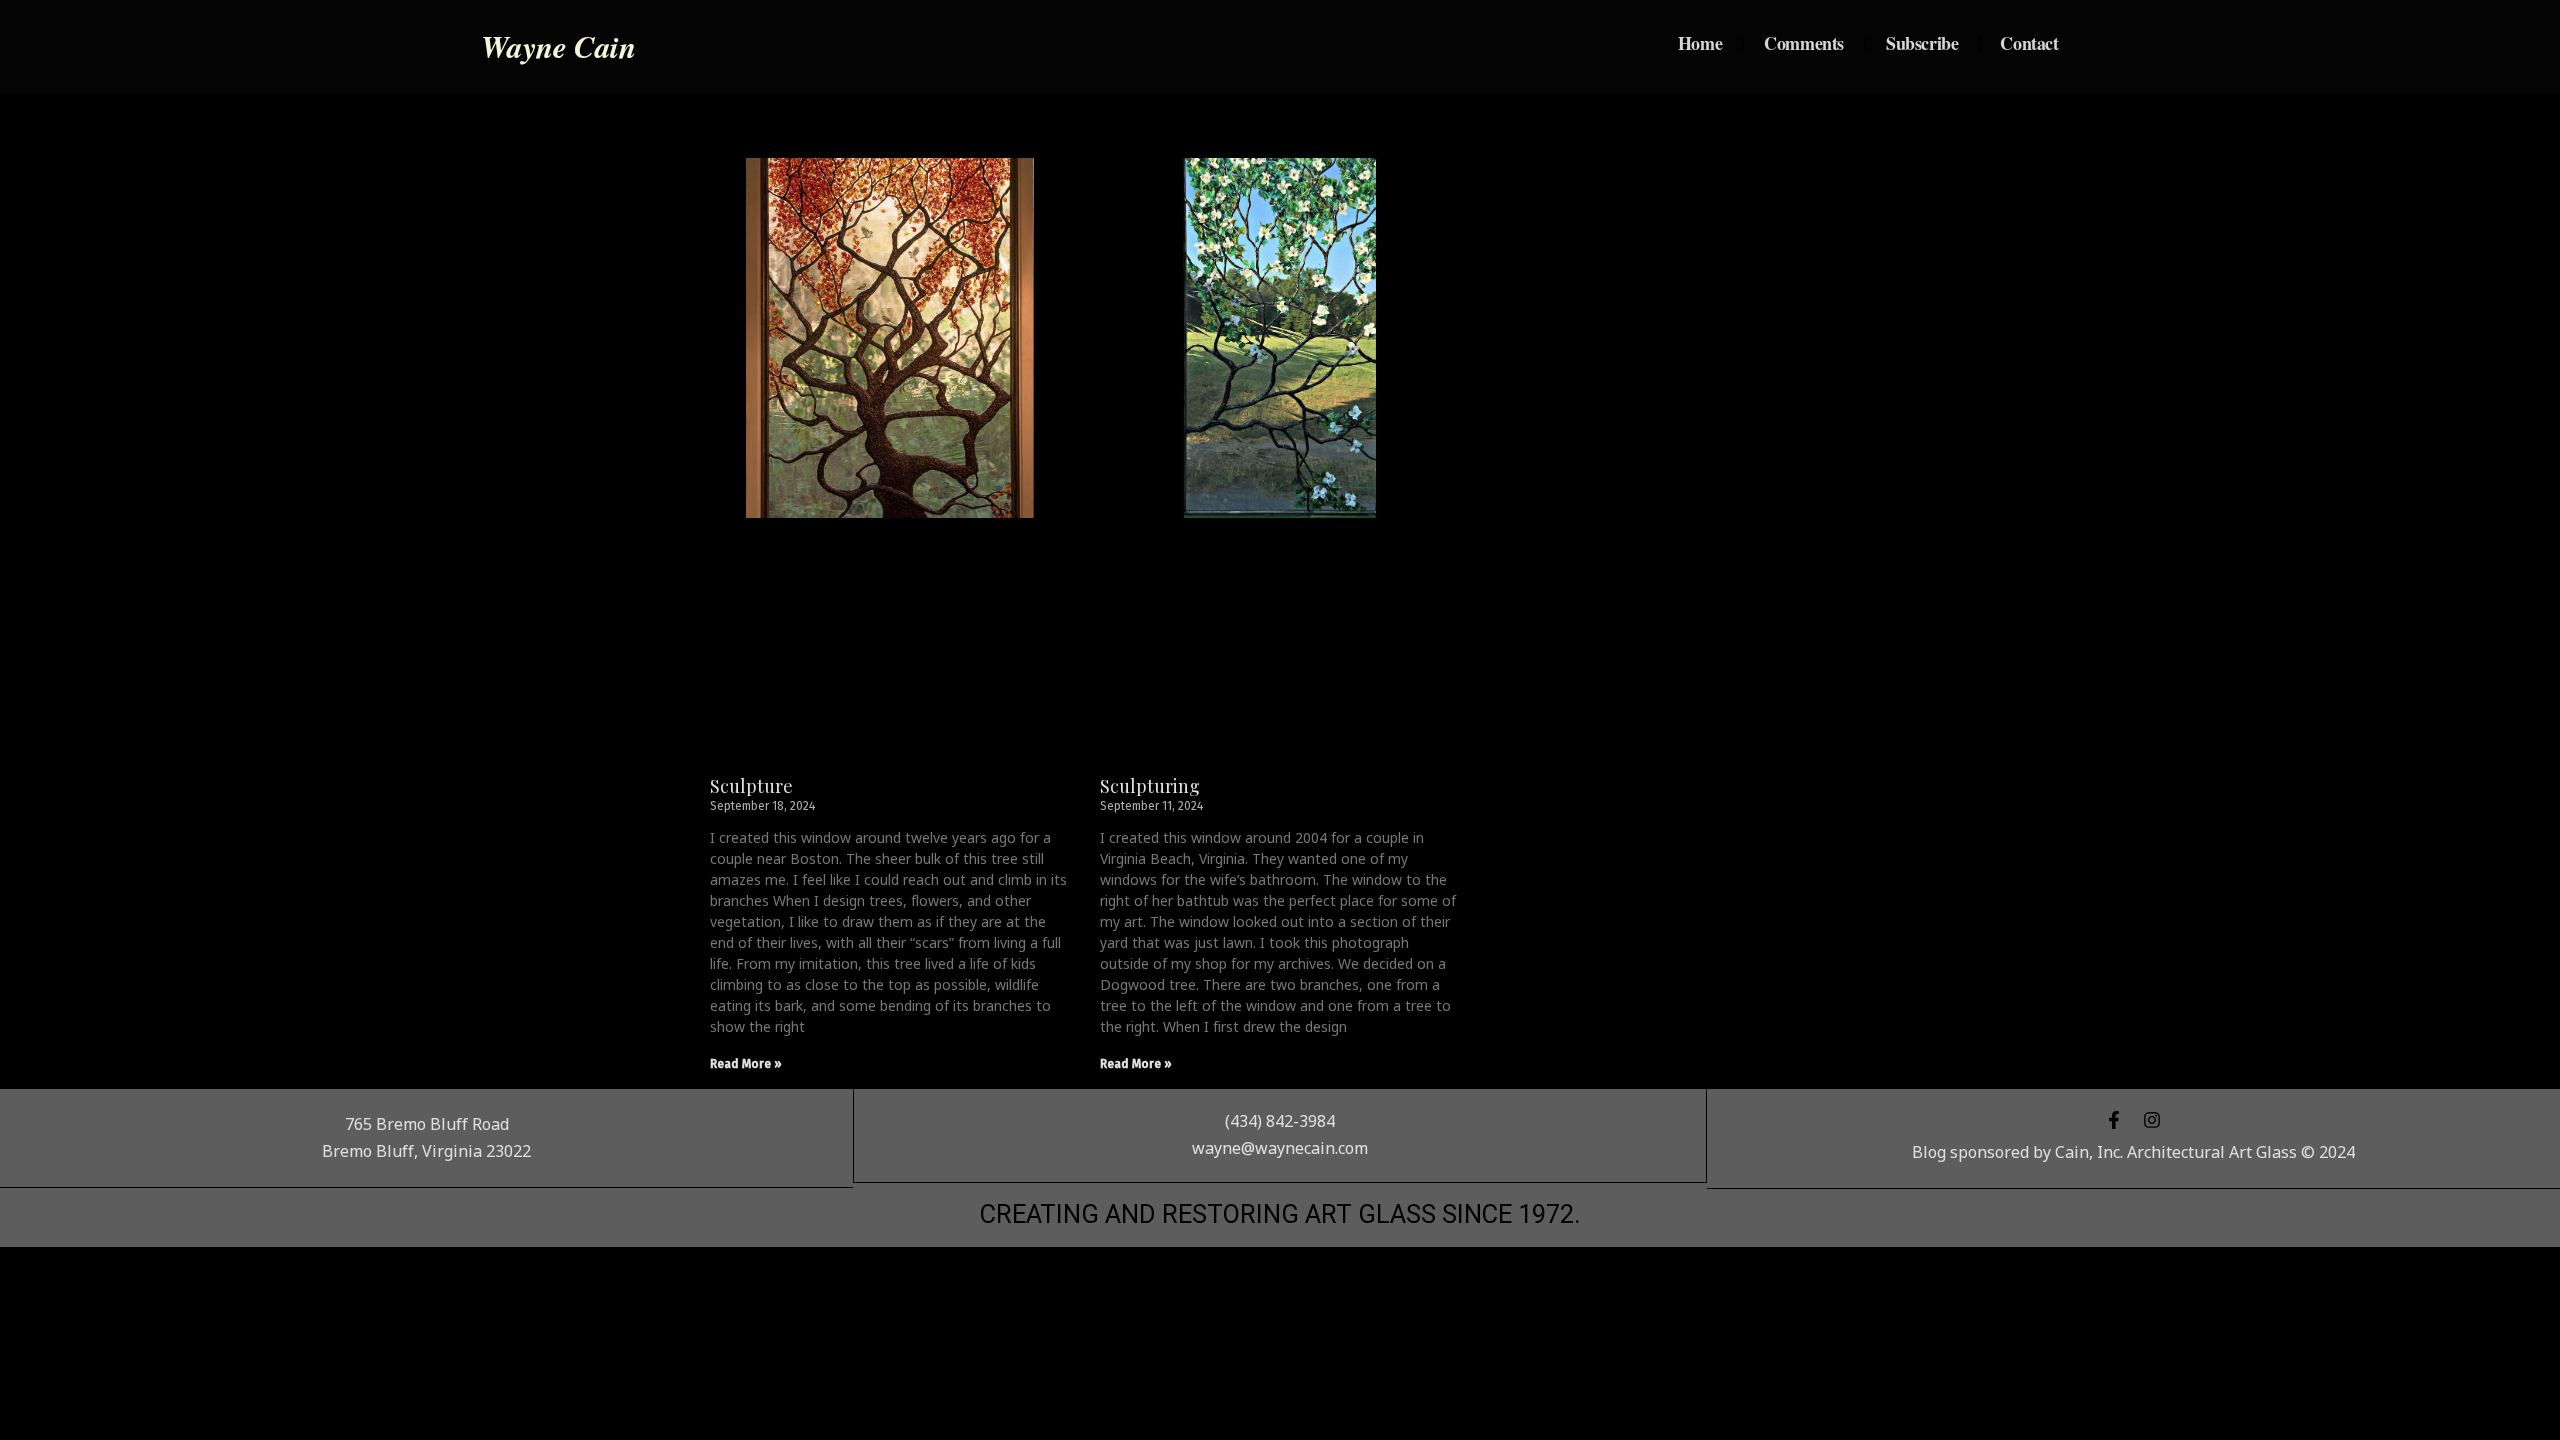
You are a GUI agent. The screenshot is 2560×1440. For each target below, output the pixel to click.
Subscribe (1922, 43)
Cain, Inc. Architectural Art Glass (2176, 1152)
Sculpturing (1150, 786)
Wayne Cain (558, 46)
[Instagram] (2152, 1120)
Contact (2029, 43)
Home (1700, 43)
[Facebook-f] (2114, 1120)
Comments (1804, 43)
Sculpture (751, 786)
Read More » (746, 1064)
